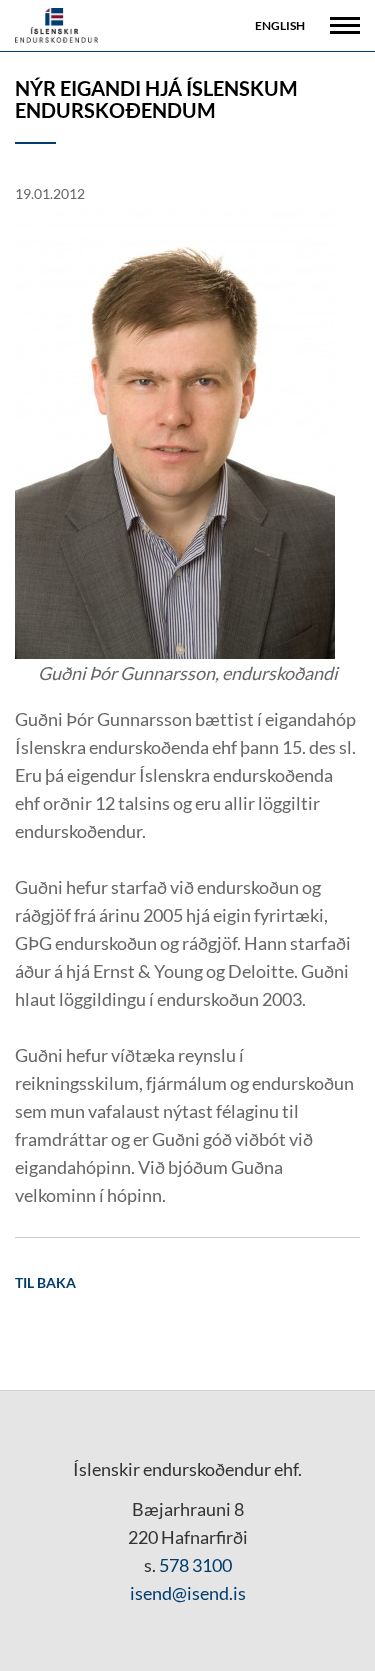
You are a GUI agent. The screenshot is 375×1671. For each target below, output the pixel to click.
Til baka (45, 1282)
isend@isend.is (188, 1593)
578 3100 (195, 1565)
